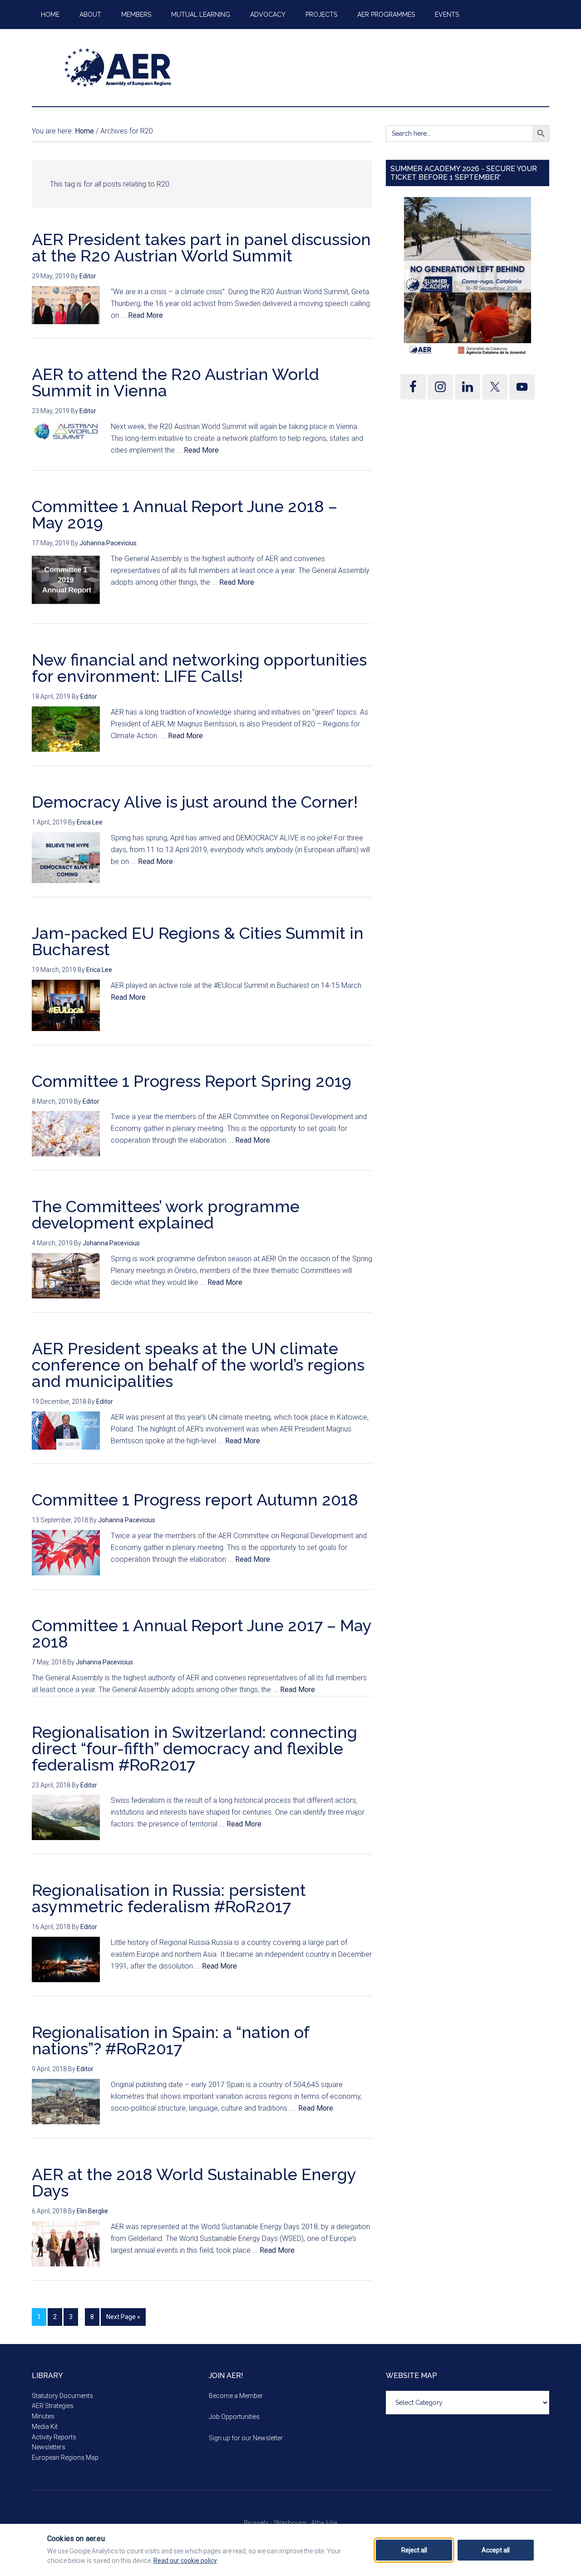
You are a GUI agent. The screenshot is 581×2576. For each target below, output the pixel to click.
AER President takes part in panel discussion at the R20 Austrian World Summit (201, 247)
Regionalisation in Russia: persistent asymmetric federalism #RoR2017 (169, 1898)
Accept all (496, 2550)
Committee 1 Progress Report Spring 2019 (192, 1081)
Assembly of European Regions (118, 68)
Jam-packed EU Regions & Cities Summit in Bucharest (198, 941)
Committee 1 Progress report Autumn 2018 (195, 1500)
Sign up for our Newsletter (246, 2438)
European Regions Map (65, 2458)
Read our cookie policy (185, 2561)
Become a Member (236, 2396)
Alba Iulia (324, 2523)
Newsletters (49, 2447)
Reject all (414, 2550)
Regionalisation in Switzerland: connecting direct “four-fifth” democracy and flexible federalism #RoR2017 (194, 1748)
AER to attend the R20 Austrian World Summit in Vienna (175, 382)
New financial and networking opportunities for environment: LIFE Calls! (199, 668)
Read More (145, 315)
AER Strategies (53, 2406)
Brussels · (259, 2523)
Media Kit (45, 2427)
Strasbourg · (292, 2523)
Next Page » (123, 2317)
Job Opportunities (234, 2417)
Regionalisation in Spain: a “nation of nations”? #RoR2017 (170, 2040)
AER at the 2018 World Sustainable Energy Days (194, 2182)
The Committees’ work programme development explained (166, 1214)
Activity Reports (54, 2437)
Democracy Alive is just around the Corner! (195, 802)
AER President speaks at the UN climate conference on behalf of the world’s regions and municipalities (198, 1365)
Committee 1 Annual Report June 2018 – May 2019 (185, 514)
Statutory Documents (62, 2396)
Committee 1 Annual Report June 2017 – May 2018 (202, 1633)
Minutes (43, 2416)
